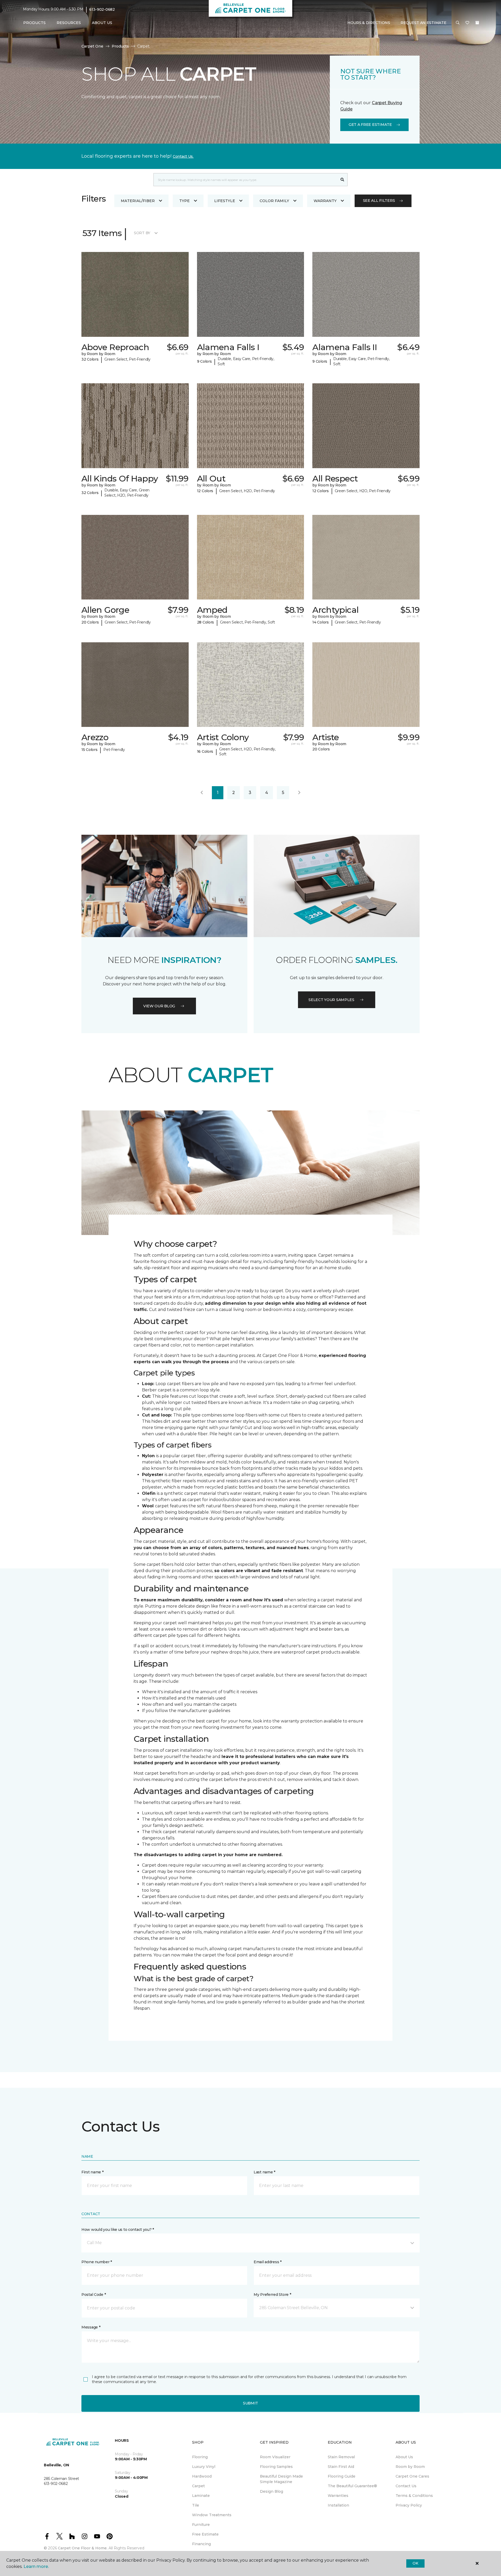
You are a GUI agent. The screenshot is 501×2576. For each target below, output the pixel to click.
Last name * (264, 2172)
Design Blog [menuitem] (272, 2491)
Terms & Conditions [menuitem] (414, 2496)
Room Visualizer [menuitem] (275, 2457)
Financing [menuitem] (201, 2544)
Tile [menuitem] (196, 2505)
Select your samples (331, 1000)
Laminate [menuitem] (201, 2496)
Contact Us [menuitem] (406, 2486)
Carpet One (92, 46)
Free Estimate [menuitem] (205, 2534)
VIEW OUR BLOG (159, 1006)
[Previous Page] (202, 793)
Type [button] (184, 201)
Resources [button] (69, 23)
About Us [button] (102, 23)
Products (120, 46)
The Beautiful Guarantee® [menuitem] (352, 2486)
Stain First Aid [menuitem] (341, 2467)
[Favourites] (467, 23)
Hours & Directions (369, 23)
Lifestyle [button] (225, 201)
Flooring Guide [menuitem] (342, 2476)
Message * (91, 2327)
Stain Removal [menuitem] (341, 2457)
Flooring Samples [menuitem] (276, 2467)
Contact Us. (183, 156)
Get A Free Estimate (370, 125)
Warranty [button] (325, 201)
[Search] (342, 180)
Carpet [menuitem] (198, 2486)
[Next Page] (299, 793)
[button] (458, 23)
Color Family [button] (274, 201)
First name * (93, 2172)
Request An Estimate (424, 23)
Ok (415, 2563)
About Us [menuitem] (404, 2457)
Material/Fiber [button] (138, 201)
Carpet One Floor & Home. (83, 2548)
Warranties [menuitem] (338, 2496)
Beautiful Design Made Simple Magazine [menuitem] (281, 2479)
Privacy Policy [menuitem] (409, 2505)
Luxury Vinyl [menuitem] (204, 2467)
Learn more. (36, 2566)
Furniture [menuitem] (201, 2525)
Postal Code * (94, 2295)
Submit (250, 2403)
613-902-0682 (102, 9)
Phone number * (97, 2262)
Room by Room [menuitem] (410, 2467)
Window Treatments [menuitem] (212, 2515)
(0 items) (477, 23)
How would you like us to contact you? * (118, 2230)
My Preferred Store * (272, 2295)
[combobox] (245, 180)
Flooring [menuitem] (200, 2457)
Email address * (268, 2262)
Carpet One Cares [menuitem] (412, 2476)
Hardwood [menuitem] (202, 2476)
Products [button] (34, 23)
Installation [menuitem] (338, 2505)
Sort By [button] (142, 233)
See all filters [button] (379, 201)
